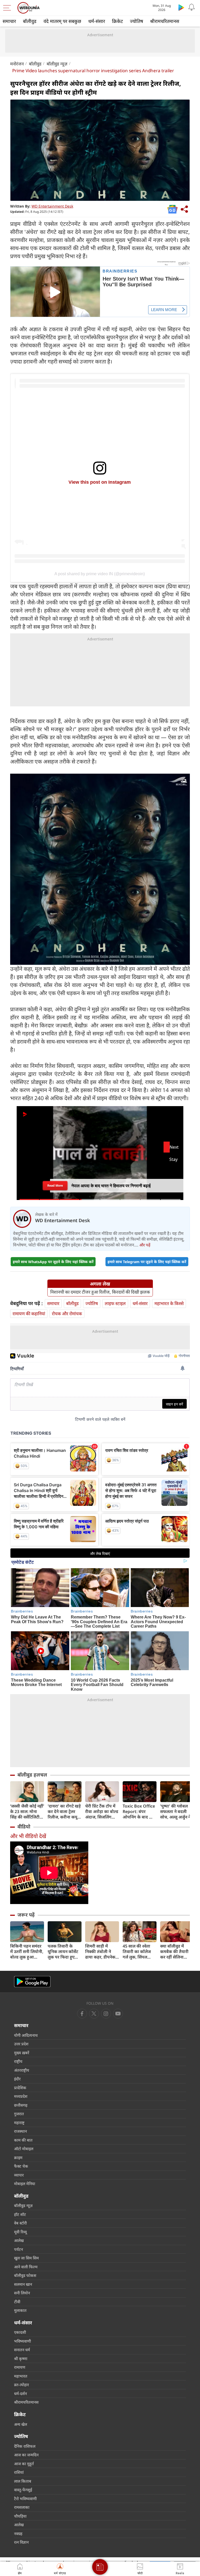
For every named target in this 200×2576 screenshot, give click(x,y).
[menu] (8, 8)
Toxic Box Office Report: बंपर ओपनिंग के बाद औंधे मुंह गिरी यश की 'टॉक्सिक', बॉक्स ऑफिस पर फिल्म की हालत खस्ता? (140, 1812)
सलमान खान (23, 2284)
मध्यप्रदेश (21, 2096)
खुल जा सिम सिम (26, 2258)
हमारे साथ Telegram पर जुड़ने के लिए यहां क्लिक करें (147, 1262)
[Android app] (32, 1982)
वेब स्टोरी (20, 2223)
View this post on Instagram (100, 482)
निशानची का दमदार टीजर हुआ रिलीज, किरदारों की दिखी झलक (100, 1292)
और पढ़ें (145, 1245)
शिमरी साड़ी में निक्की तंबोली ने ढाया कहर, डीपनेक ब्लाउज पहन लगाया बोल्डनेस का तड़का (101, 1952)
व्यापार (19, 2175)
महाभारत (21, 2376)
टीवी (17, 2302)
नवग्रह (18, 2533)
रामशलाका (22, 2507)
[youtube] (106, 2014)
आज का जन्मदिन (26, 2455)
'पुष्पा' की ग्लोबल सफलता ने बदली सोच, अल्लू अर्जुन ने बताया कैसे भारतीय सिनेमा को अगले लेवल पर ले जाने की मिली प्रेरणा (176, 1812)
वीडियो (24, 1827)
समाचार (9, 21)
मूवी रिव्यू (20, 2232)
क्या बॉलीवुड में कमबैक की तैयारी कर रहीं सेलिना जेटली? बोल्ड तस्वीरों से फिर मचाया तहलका (177, 1952)
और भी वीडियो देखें (28, 1836)
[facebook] (82, 2014)
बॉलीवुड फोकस (25, 2275)
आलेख (19, 2240)
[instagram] (118, 2014)
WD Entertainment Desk (52, 206)
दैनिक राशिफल (25, 2446)
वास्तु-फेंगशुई (23, 2490)
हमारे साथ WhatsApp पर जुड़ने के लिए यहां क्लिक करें (53, 1262)
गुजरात (19, 2114)
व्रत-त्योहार (21, 2385)
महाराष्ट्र (19, 2123)
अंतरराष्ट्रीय (22, 2070)
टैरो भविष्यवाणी (25, 2499)
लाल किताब (23, 2481)
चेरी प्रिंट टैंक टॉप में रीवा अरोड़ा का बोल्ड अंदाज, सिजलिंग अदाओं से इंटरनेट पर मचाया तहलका (102, 1812)
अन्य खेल (21, 2424)
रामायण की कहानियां (29, 1314)
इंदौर (17, 2079)
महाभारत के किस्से (169, 1303)
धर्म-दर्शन (20, 2393)
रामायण (20, 2367)
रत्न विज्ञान (21, 2542)
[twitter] (94, 2014)
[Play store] (181, 7)
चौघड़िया (20, 2516)
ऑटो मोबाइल (24, 2149)
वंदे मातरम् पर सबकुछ (62, 21)
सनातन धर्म (22, 2350)
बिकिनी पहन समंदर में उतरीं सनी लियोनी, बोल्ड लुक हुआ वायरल (27, 1952)
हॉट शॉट (20, 2214)
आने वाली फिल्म (26, 2267)
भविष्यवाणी (23, 2341)
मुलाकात (20, 2310)
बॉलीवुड (30, 21)
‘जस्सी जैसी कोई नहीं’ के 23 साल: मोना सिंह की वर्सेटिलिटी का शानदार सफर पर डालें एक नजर (27, 1812)
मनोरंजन (17, 64)
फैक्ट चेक (21, 2166)
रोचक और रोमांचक (67, 1314)
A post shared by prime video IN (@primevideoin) (100, 574)
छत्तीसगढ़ (21, 2105)
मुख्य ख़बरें (22, 2053)
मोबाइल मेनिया (25, 2184)
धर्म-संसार (97, 21)
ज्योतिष (136, 21)
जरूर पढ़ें (26, 1915)
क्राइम (18, 2157)
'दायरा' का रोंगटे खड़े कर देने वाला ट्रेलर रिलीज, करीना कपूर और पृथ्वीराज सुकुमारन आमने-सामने (64, 1812)
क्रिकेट (117, 21)
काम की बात (23, 2140)
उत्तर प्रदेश (21, 2044)
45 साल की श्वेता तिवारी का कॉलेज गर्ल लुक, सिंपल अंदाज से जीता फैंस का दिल (138, 1952)
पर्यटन (18, 2249)
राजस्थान (20, 2131)
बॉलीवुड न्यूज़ (57, 64)
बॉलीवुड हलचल (32, 1775)
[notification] (192, 7)
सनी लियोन (22, 2293)
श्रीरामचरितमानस (165, 21)
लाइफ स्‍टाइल (115, 1303)
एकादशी (20, 2332)
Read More (55, 1184)
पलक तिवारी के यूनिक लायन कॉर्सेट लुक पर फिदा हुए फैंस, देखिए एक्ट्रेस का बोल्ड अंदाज (63, 1952)
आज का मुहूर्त (24, 2464)
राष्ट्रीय (18, 2061)
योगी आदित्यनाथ (26, 2035)
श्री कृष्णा (21, 2359)
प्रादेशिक (20, 2088)
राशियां (19, 2472)
